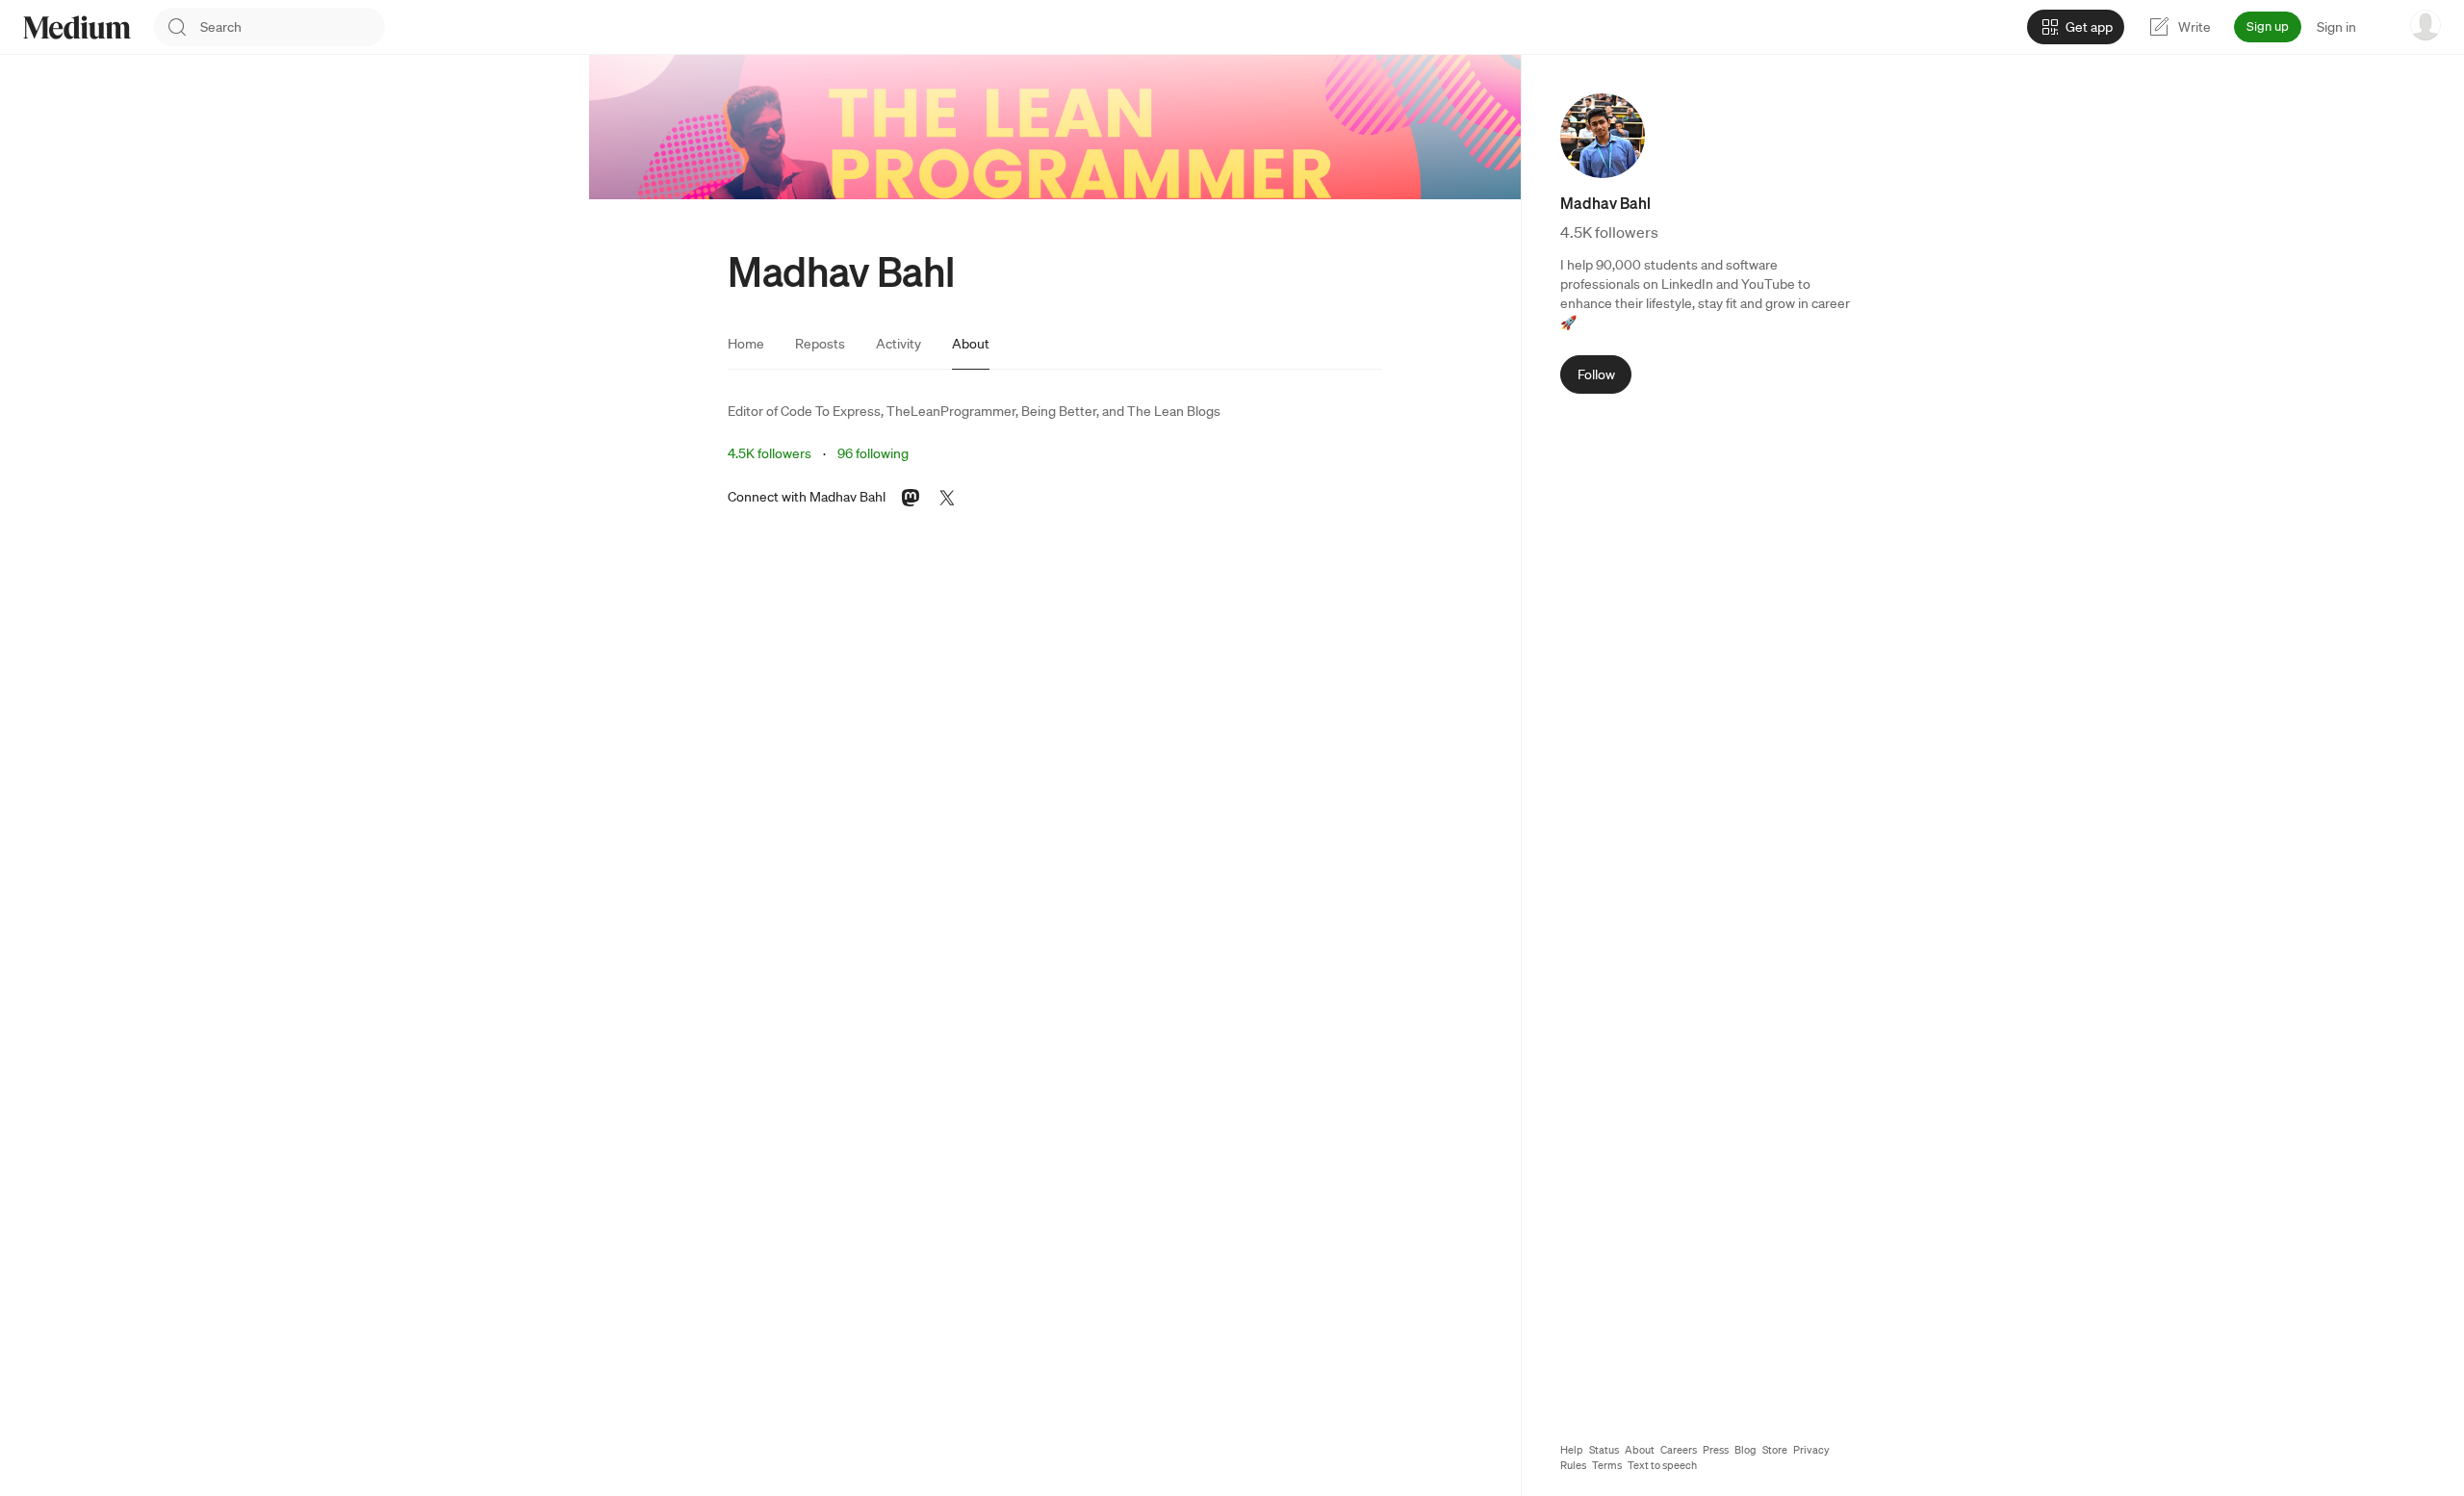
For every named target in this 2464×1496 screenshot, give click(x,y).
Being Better (1059, 411)
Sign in (2336, 27)
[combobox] (293, 27)
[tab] (746, 344)
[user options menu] (2425, 25)
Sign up (2268, 26)
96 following (873, 453)
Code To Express (831, 411)
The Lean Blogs (1174, 411)
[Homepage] (77, 27)
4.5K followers (770, 453)
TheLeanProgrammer (951, 411)
